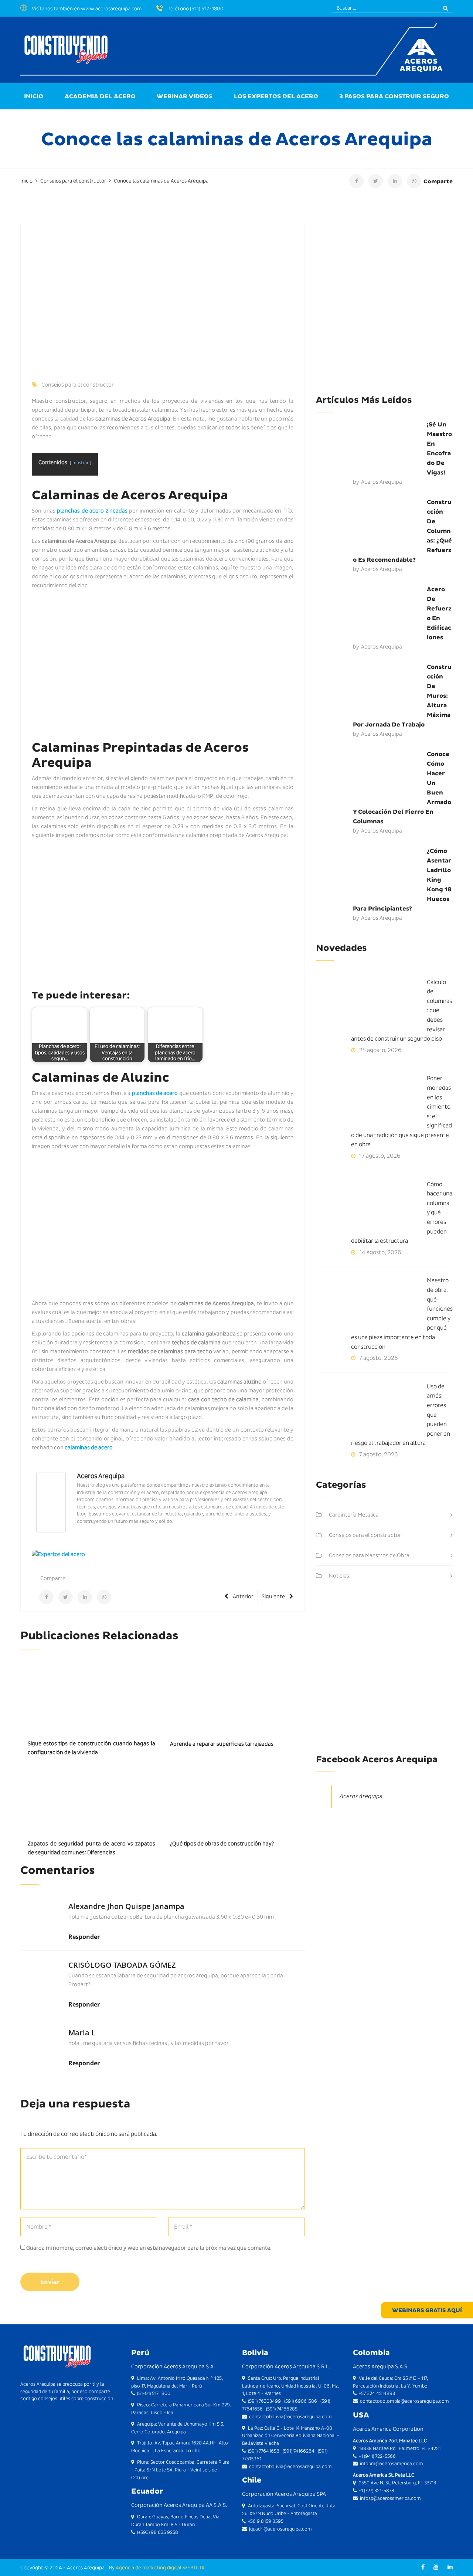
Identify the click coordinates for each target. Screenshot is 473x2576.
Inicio (34, 96)
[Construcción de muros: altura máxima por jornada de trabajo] (371, 690)
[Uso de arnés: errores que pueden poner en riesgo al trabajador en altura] (371, 1409)
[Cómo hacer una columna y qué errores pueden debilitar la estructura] (371, 1207)
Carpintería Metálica (354, 1515)
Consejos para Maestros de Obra (369, 1555)
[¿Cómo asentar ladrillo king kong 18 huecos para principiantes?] (371, 874)
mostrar (81, 462)
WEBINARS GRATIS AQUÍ (427, 2310)
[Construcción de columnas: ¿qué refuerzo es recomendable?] (371, 525)
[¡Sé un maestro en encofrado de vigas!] (371, 448)
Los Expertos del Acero (276, 96)
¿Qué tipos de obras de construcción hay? (222, 1844)
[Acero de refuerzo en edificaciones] (371, 612)
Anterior (243, 1596)
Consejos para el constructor (78, 385)
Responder (84, 1937)
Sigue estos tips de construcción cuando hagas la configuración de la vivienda (91, 1748)
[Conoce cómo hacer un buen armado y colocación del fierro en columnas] (371, 777)
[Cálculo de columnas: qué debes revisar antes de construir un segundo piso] (371, 1005)
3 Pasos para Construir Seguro (394, 96)
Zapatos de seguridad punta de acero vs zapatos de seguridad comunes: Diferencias (91, 1848)
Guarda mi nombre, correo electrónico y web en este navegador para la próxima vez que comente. (149, 2248)
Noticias (339, 1576)
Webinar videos (185, 96)
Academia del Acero (100, 96)
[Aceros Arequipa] (51, 1502)
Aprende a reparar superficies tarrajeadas (222, 1744)
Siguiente (273, 1596)
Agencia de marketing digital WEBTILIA (160, 2568)
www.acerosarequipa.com (111, 8)
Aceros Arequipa (101, 1476)
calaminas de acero (89, 1447)
